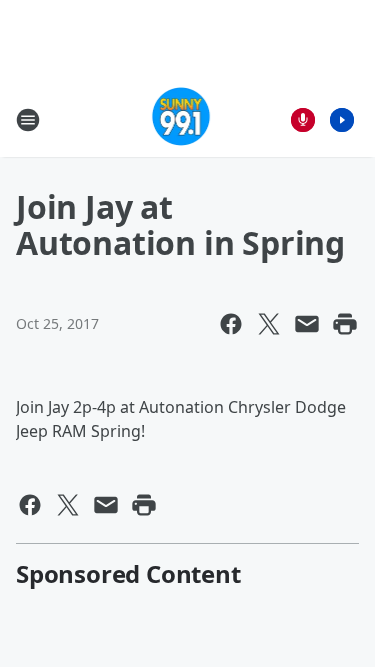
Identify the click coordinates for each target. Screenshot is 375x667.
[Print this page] (345, 324)
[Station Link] (181, 119)
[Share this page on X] (269, 324)
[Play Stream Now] (342, 120)
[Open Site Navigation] (28, 120)
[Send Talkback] (303, 120)
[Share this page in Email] (307, 324)
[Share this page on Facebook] (231, 324)
